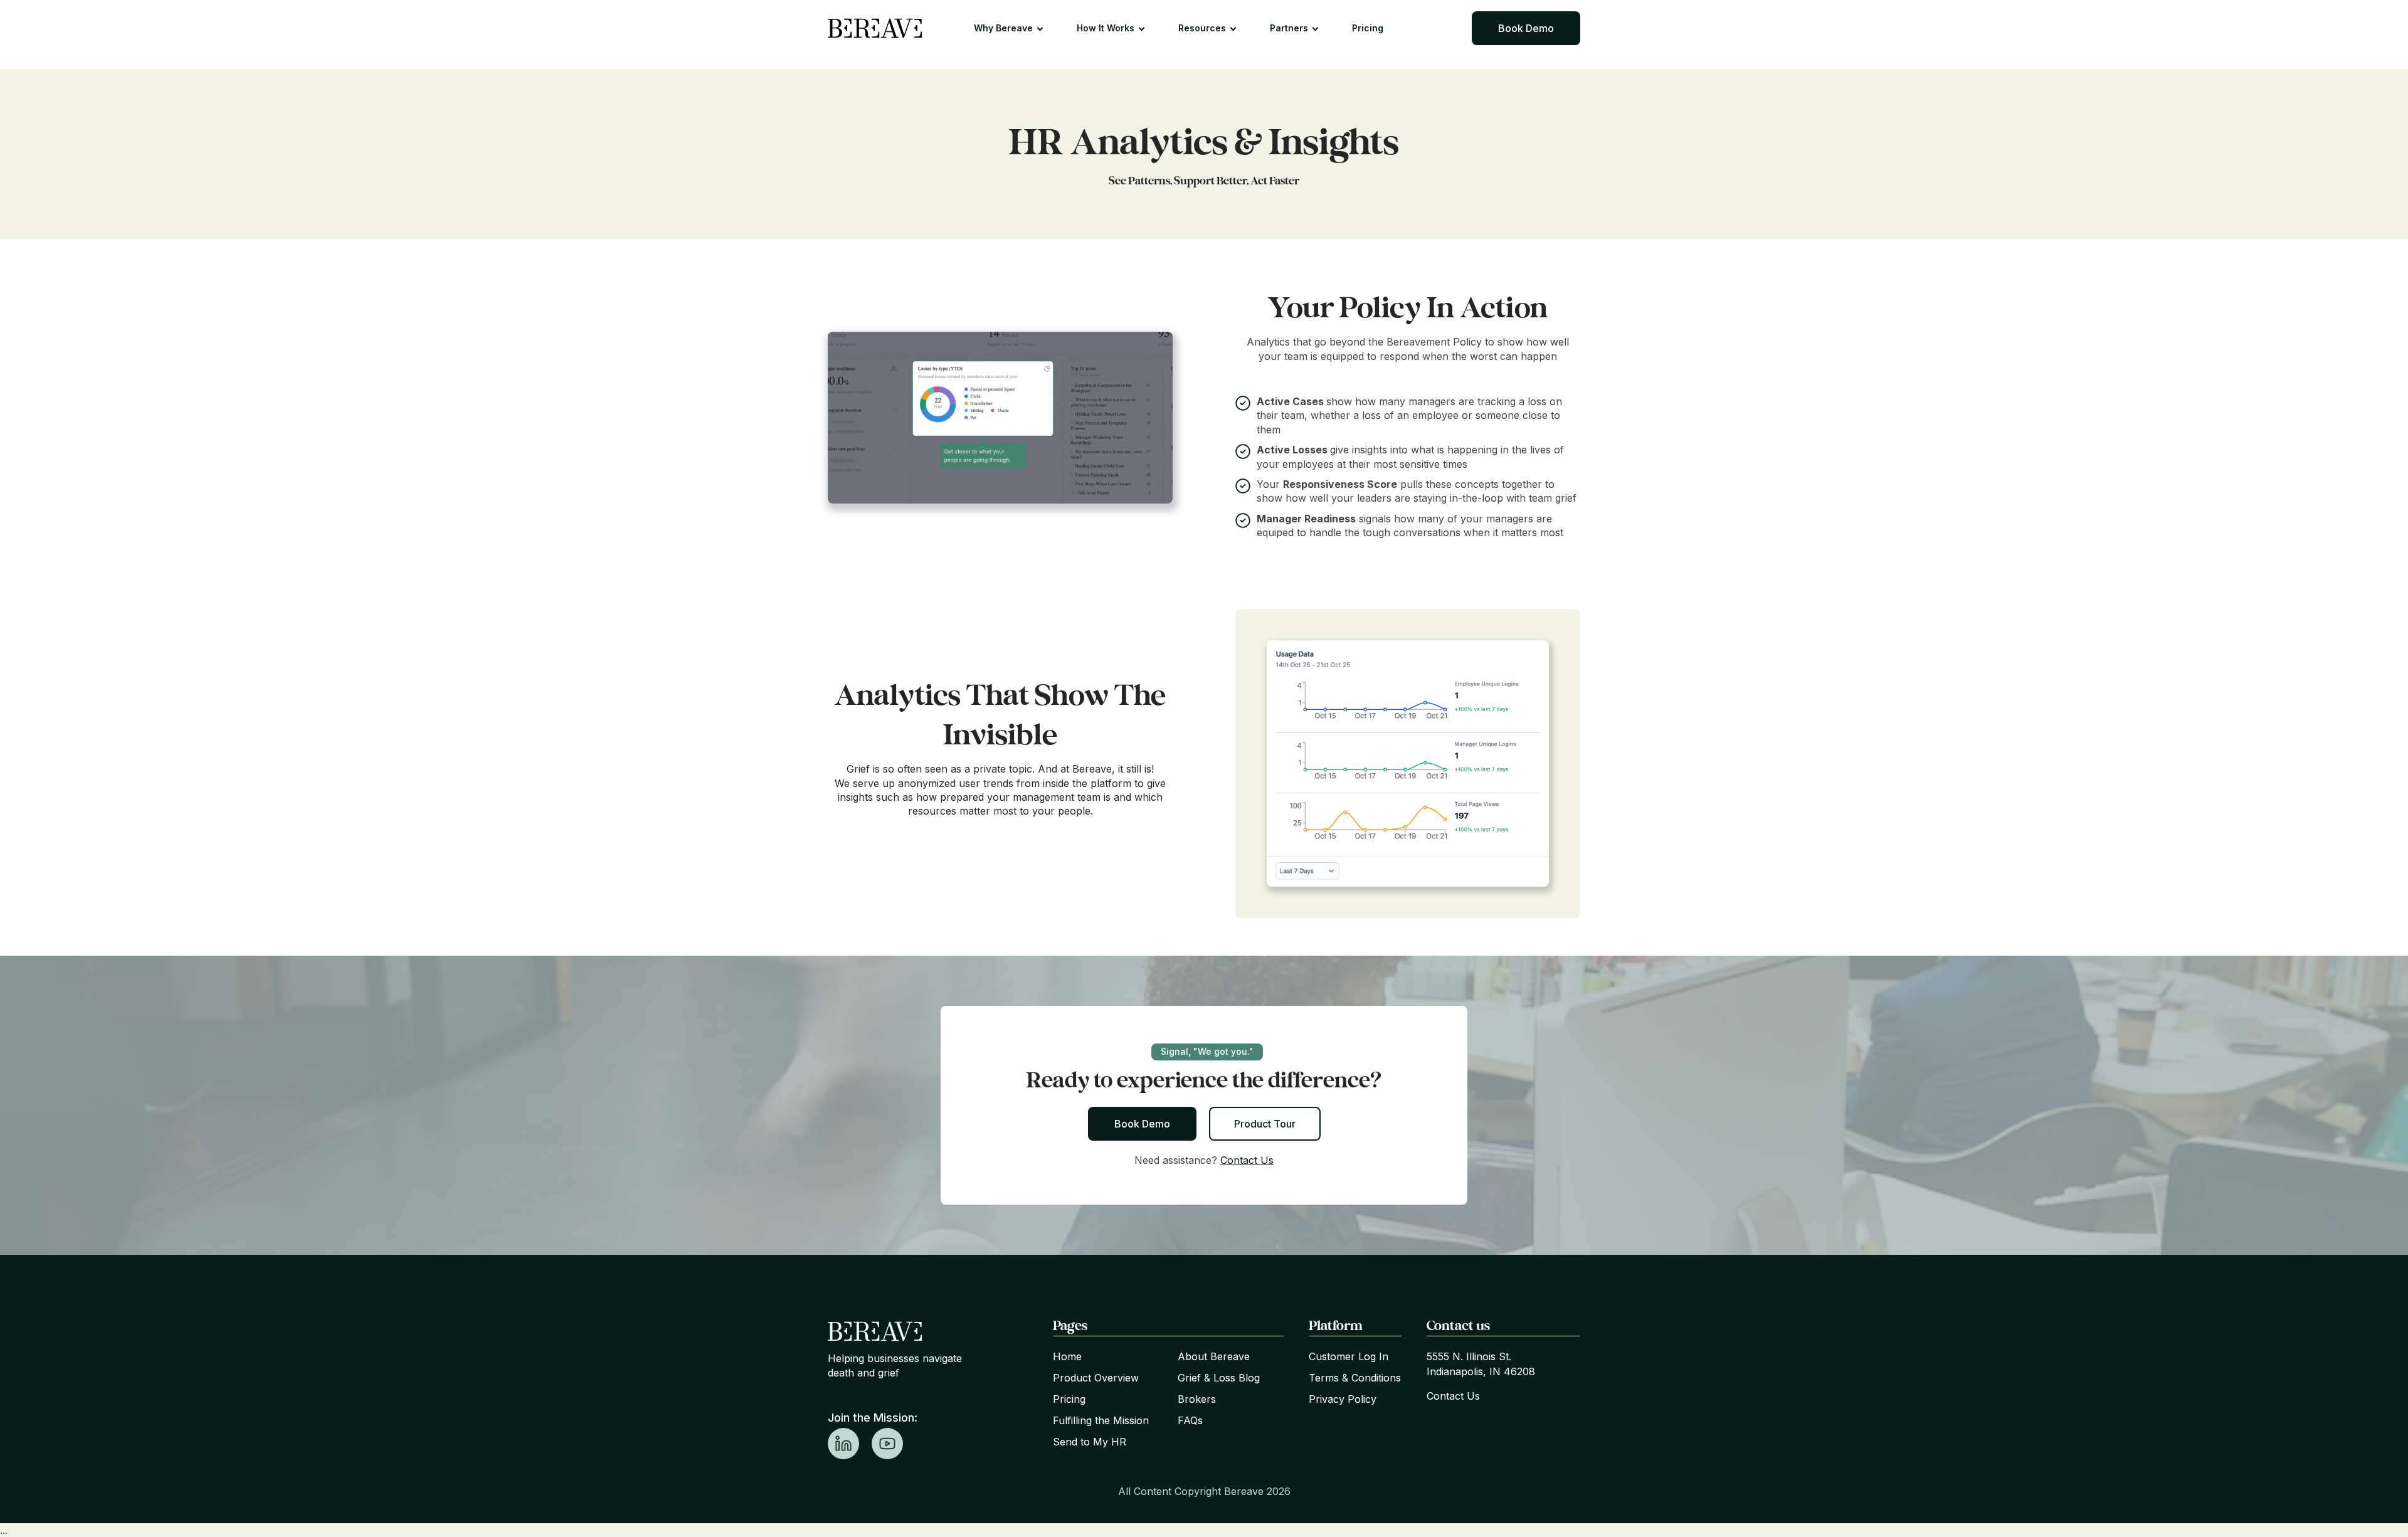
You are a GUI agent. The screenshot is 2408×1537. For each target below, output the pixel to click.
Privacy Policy (1343, 1399)
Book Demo (1526, 28)
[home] (875, 28)
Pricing (1368, 28)
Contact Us (1247, 1160)
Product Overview (1096, 1378)
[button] (1014, 28)
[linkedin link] (843, 1444)
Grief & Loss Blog (1219, 1378)
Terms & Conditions (1355, 1378)
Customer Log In (1349, 1356)
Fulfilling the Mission (1101, 1420)
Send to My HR (1090, 1442)
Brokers (1197, 1399)
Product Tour (1265, 1124)
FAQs (1190, 1420)
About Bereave (1214, 1356)
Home (1067, 1356)
